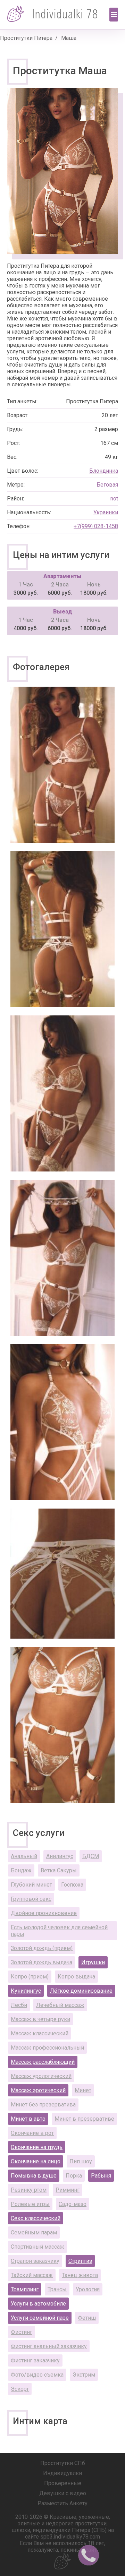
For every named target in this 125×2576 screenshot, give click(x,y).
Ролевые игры (30, 2204)
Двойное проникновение (44, 1913)
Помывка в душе (34, 2176)
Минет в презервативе (84, 2119)
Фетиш (87, 2318)
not (114, 499)
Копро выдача (76, 1977)
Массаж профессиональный (47, 2048)
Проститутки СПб (63, 2463)
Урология (88, 2289)
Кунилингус (26, 1991)
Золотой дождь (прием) (42, 1948)
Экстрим (84, 2375)
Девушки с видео (63, 2493)
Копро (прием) (30, 1977)
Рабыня (101, 2176)
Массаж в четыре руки (40, 2019)
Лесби (19, 2005)
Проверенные (63, 2483)
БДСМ (91, 1856)
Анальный (24, 1856)
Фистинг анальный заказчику (49, 2346)
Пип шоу (81, 2161)
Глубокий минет (31, 1885)
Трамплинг (25, 2289)
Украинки (106, 512)
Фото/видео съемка (37, 2375)
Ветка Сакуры (59, 1870)
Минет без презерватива (43, 2105)
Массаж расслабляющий (43, 2062)
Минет (83, 2090)
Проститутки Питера (26, 38)
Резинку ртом (29, 2190)
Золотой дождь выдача (41, 1962)
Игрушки (93, 1962)
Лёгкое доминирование (81, 1991)
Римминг (68, 2190)
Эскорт (20, 2389)
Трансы (57, 2289)
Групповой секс (31, 1899)
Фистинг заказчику (35, 2360)
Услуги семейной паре (40, 2318)
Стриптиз (80, 2261)
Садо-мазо (73, 2204)
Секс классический (36, 2218)
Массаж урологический (41, 2076)
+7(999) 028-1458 (96, 526)
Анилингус (60, 1856)
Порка (74, 2176)
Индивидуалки (62, 2473)
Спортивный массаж (37, 2247)
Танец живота (80, 2275)
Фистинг (22, 2332)
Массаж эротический (38, 2090)
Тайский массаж (32, 2275)
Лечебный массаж (60, 2005)
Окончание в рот (32, 2133)
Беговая (107, 485)
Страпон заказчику (35, 2261)
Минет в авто (28, 2119)
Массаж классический (40, 2033)
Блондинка (104, 471)
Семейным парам (34, 2232)
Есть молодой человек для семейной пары (59, 1931)
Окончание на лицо (36, 2161)
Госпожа (72, 1885)
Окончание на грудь (37, 2147)
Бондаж (21, 1870)
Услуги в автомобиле (38, 2304)
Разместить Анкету (62, 2503)
